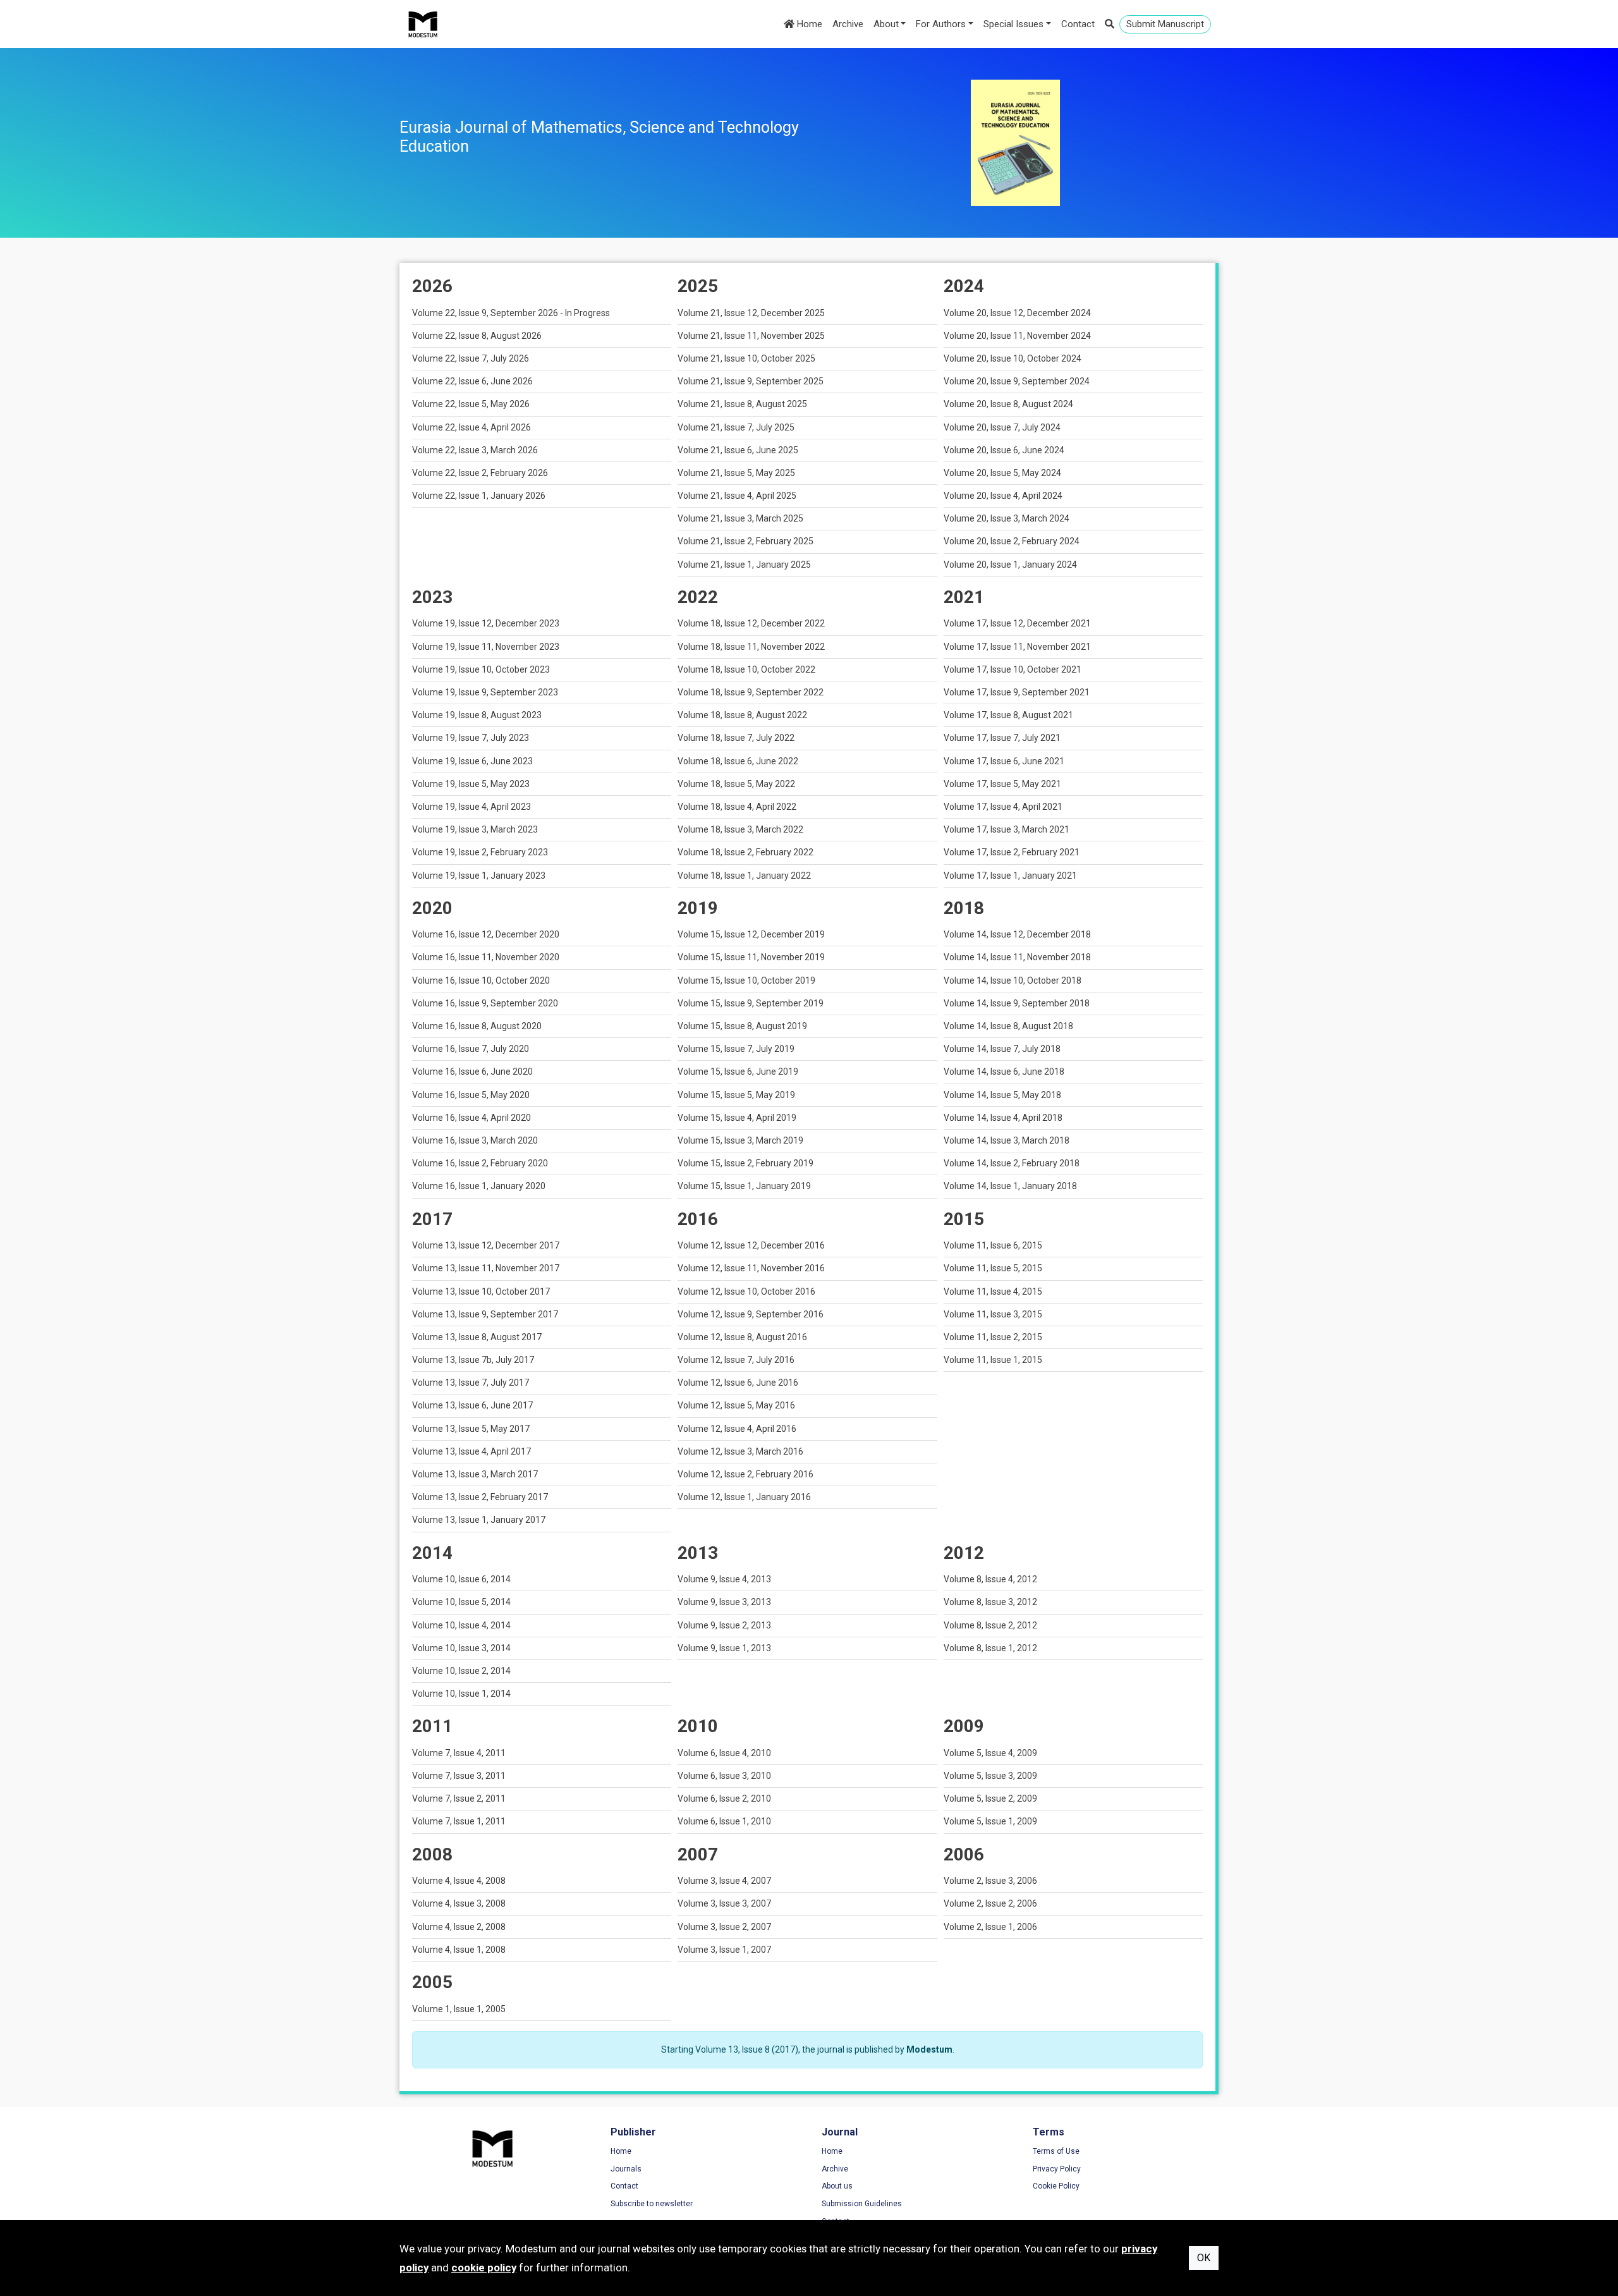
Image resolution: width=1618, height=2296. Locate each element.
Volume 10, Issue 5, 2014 (461, 1602)
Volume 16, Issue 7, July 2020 (471, 1049)
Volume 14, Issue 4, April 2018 (1003, 1118)
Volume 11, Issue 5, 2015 (993, 1268)
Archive (848, 24)
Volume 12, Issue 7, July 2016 (736, 1360)
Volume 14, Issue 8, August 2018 (1008, 1026)
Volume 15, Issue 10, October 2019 (746, 980)
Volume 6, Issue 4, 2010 (724, 1753)
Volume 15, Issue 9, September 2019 (751, 1003)
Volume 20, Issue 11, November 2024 (1017, 336)
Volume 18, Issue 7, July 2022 (736, 738)
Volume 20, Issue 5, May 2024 (1002, 473)
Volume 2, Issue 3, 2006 (990, 1881)
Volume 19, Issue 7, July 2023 (471, 738)
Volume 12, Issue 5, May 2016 (736, 1405)
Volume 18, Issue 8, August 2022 (742, 715)
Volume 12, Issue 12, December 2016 (751, 1245)
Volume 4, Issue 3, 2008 (459, 1903)
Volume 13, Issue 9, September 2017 (485, 1314)
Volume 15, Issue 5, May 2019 (736, 1095)
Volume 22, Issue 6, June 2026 (472, 381)
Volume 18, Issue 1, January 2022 (744, 876)
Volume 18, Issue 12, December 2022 (751, 623)
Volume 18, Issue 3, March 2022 (740, 829)
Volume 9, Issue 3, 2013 (724, 1602)
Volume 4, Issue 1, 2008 (459, 1950)
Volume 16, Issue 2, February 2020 (480, 1163)
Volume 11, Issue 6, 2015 (993, 1245)
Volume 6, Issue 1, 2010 (724, 1821)
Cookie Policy (1056, 2186)
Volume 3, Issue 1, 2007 (724, 1950)
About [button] (886, 24)
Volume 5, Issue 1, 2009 (990, 1821)
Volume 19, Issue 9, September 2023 (485, 692)
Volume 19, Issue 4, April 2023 (471, 807)
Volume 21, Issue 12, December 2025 (751, 313)
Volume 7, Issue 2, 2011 (459, 1798)
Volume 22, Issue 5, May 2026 (471, 404)
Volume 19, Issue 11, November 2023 (486, 647)
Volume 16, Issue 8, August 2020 (477, 1026)
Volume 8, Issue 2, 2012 (990, 1625)
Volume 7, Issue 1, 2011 (459, 1821)
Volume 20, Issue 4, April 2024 (1003, 496)
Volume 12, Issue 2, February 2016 (745, 1474)
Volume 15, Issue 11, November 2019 (751, 957)
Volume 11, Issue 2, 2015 (993, 1337)
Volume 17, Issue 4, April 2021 (1003, 807)
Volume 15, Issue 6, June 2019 (738, 1072)
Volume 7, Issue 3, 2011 (459, 1776)
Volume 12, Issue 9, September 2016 (751, 1314)
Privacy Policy (1057, 2169)
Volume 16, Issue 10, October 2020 (481, 980)
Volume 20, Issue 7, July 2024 (1002, 427)
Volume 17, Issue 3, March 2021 (1007, 829)
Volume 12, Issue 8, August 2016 (742, 1337)
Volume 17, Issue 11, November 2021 (1017, 647)
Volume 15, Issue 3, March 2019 (740, 1140)
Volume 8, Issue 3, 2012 (990, 1602)
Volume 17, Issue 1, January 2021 (1010, 876)
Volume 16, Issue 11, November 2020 (486, 957)
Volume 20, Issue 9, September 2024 (1017, 381)
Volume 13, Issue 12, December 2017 (486, 1245)
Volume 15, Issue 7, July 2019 (736, 1049)
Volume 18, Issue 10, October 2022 (746, 669)
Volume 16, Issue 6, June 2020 (472, 1072)
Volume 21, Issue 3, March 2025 (740, 518)
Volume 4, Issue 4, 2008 (459, 1881)
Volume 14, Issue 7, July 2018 (1002, 1049)
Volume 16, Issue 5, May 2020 (471, 1095)
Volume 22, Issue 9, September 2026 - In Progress (511, 313)
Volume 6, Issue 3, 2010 (724, 1776)
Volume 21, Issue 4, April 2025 (737, 496)
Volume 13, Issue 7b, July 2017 (473, 1360)
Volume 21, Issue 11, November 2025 (751, 336)
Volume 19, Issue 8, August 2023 (477, 715)
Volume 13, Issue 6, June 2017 (472, 1405)
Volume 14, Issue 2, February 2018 (1012, 1163)
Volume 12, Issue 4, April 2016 (737, 1429)
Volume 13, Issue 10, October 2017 (481, 1291)
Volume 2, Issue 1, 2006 (990, 1927)
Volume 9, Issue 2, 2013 (724, 1625)
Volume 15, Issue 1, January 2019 (744, 1186)
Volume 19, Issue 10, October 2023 (481, 669)
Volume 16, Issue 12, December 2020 (486, 934)
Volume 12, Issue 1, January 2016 (744, 1497)
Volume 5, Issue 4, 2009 (990, 1753)
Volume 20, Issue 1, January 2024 (1010, 565)
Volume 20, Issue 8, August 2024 (1008, 404)
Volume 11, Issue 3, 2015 (993, 1314)
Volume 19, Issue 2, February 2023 (480, 852)
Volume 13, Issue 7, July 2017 (471, 1383)
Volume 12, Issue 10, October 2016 (746, 1291)
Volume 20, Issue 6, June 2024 (1004, 450)
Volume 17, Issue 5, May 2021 (1002, 784)
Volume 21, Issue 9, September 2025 (751, 381)
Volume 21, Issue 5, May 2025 (736, 473)
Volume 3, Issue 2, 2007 (724, 1927)
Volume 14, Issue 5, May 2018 (1002, 1095)
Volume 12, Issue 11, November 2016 (751, 1268)
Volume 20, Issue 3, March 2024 (1007, 518)
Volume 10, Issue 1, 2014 (461, 1694)
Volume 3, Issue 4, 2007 (724, 1881)
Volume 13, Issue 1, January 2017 (479, 1520)
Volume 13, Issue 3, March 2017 (475, 1474)
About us (837, 2186)
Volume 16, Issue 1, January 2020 (479, 1186)
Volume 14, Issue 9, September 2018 (1017, 1003)
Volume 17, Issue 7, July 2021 (1002, 738)
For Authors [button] (941, 24)
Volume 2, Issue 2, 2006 (990, 1903)
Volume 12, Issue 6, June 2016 (738, 1383)
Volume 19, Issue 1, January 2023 (479, 876)
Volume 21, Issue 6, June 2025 (738, 450)
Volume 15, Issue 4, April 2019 (737, 1118)
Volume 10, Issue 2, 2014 (461, 1671)
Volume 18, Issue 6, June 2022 (738, 761)
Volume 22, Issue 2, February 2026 (480, 473)
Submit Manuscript (1165, 24)
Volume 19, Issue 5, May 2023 (471, 784)
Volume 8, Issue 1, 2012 (990, 1648)
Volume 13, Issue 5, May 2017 (471, 1429)
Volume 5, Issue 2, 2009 (990, 1798)
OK (1204, 2258)
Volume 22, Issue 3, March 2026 (475, 450)
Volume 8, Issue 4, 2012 (990, 1579)
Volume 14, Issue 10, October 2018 (1013, 980)
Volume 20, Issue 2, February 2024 (1012, 541)
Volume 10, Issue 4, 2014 (461, 1625)
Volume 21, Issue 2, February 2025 (745, 541)
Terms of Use (1056, 2151)
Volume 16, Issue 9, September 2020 (485, 1003)
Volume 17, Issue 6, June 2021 (1004, 761)
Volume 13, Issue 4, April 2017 (471, 1451)
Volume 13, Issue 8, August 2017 (477, 1337)
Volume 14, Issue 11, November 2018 (1017, 957)
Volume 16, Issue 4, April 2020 (471, 1118)
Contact (1078, 24)
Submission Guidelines (862, 2204)
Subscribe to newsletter (652, 2204)
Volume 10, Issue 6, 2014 (461, 1579)
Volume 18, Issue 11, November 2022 (751, 647)
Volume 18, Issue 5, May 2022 (736, 784)
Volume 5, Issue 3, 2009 (990, 1776)
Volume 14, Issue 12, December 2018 (1017, 934)
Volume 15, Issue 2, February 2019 (745, 1163)
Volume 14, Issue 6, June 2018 (1004, 1072)
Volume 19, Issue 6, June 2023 (472, 761)
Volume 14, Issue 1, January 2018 (1010, 1186)
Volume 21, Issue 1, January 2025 (744, 565)
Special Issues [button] (1013, 24)
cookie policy (484, 2268)
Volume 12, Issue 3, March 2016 (740, 1451)
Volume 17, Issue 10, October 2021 (1013, 669)
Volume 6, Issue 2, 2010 (724, 1798)
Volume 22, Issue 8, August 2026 (477, 336)
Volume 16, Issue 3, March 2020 (475, 1140)
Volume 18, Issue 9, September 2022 (751, 692)
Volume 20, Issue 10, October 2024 (1013, 358)
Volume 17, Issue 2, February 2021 (1012, 852)
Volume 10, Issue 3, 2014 (461, 1648)
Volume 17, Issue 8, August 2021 (1008, 715)
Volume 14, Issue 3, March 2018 (1007, 1140)
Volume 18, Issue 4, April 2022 (737, 807)
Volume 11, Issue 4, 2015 (993, 1291)
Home (808, 24)
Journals (626, 2169)
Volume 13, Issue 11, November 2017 (486, 1268)
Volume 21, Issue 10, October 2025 (746, 358)
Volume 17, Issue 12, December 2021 (1017, 623)
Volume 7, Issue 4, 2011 (459, 1753)
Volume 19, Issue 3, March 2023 (475, 829)
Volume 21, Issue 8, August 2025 (742, 404)
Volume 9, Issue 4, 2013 (724, 1579)
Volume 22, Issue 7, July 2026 (471, 358)
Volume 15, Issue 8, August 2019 (742, 1026)
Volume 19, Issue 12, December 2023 (486, 623)
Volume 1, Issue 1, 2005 (459, 2009)
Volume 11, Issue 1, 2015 (993, 1360)
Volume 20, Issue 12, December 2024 (1017, 313)
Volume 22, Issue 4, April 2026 (471, 427)
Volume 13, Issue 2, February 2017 (480, 1497)
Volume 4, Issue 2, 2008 (459, 1927)
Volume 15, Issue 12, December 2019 (751, 934)
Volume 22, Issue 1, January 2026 (479, 496)
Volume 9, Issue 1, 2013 (724, 1648)
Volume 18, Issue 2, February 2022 (745, 852)
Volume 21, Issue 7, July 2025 (736, 427)
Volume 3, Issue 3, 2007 (724, 1903)
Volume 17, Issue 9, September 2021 (1017, 692)
